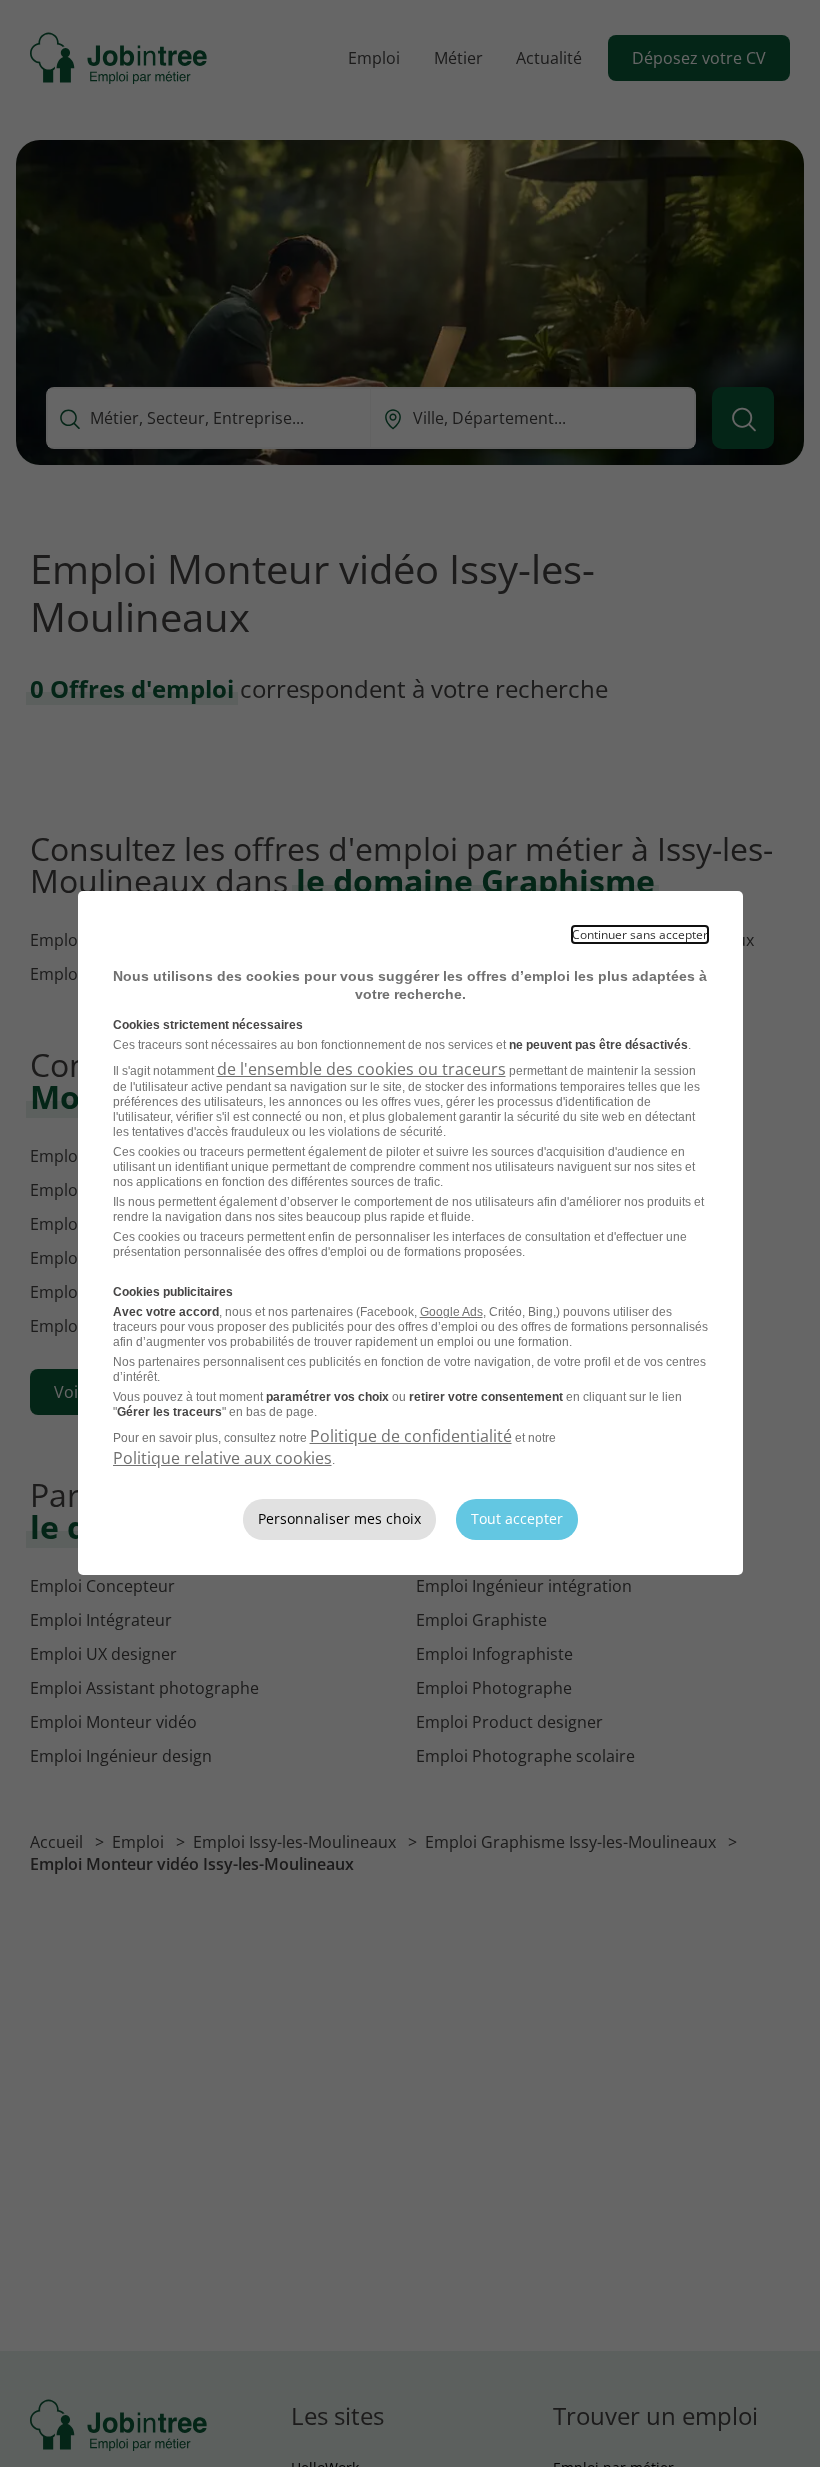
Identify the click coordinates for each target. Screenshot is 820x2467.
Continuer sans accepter (640, 934)
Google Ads (451, 1312)
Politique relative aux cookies (222, 1458)
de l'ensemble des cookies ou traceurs (361, 1069)
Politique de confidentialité (411, 1436)
